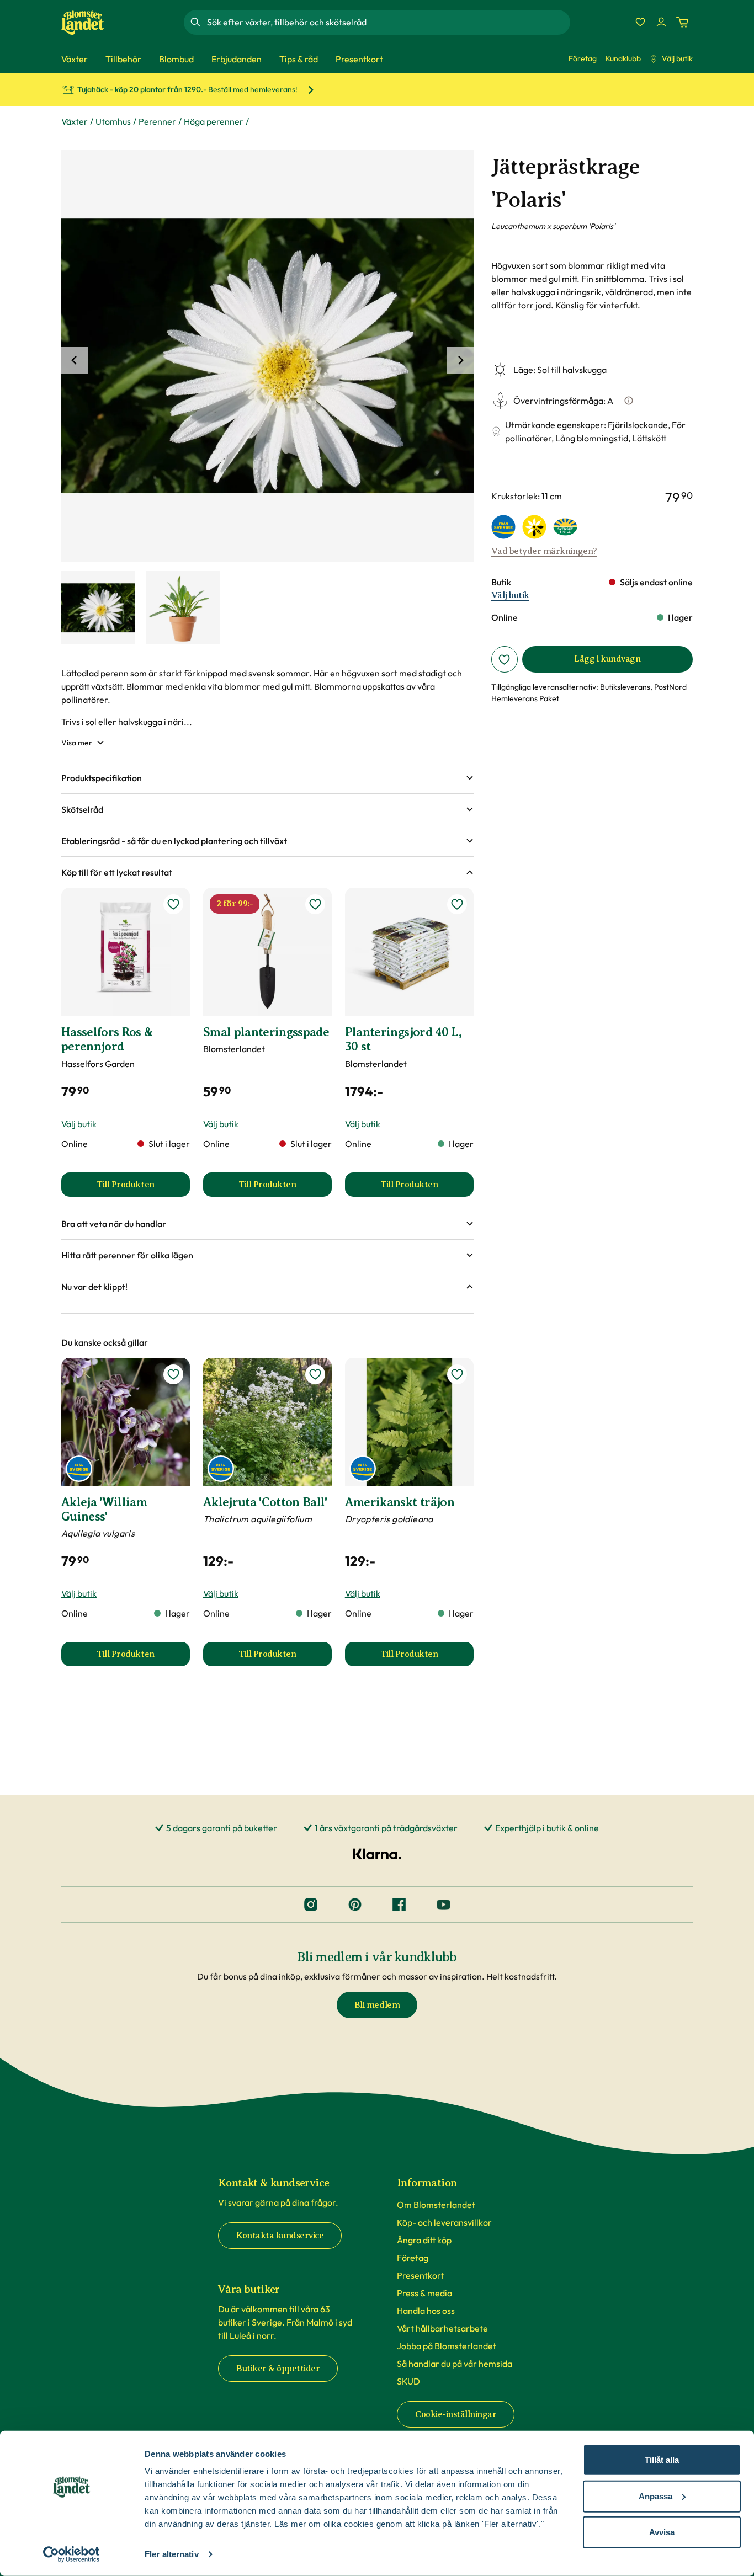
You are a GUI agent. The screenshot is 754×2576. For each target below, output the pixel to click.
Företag (583, 58)
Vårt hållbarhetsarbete (442, 2328)
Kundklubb (623, 58)
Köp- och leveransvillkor (444, 2222)
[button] (267, 778)
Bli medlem (377, 2005)
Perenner (157, 121)
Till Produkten (143, 1188)
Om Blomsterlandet (436, 2205)
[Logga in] (661, 22)
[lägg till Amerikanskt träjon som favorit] (457, 1374)
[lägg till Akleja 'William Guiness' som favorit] (173, 1374)
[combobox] (387, 22)
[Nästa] (460, 360)
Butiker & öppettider (278, 2369)
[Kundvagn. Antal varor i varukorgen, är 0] (682, 22)
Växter (75, 121)
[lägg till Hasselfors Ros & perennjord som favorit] (173, 904)
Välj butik (677, 58)
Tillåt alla (662, 2460)
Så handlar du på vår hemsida (455, 2364)
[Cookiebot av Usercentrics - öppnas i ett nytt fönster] (71, 2554)
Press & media (424, 2293)
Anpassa (655, 2496)
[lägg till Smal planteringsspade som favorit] (315, 904)
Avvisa (662, 2532)
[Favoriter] (640, 22)
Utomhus (113, 121)
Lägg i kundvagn (607, 659)
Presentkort (421, 2275)
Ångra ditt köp (424, 2240)
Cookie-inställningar (456, 2414)
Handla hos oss (426, 2311)
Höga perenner (214, 121)
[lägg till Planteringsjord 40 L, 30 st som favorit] (457, 904)
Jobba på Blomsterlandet (447, 2346)
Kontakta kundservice (280, 2236)
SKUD (408, 2381)
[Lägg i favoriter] (505, 659)
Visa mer (77, 743)
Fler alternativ (172, 2554)
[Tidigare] (75, 360)
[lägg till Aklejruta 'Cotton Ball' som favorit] (315, 1374)
